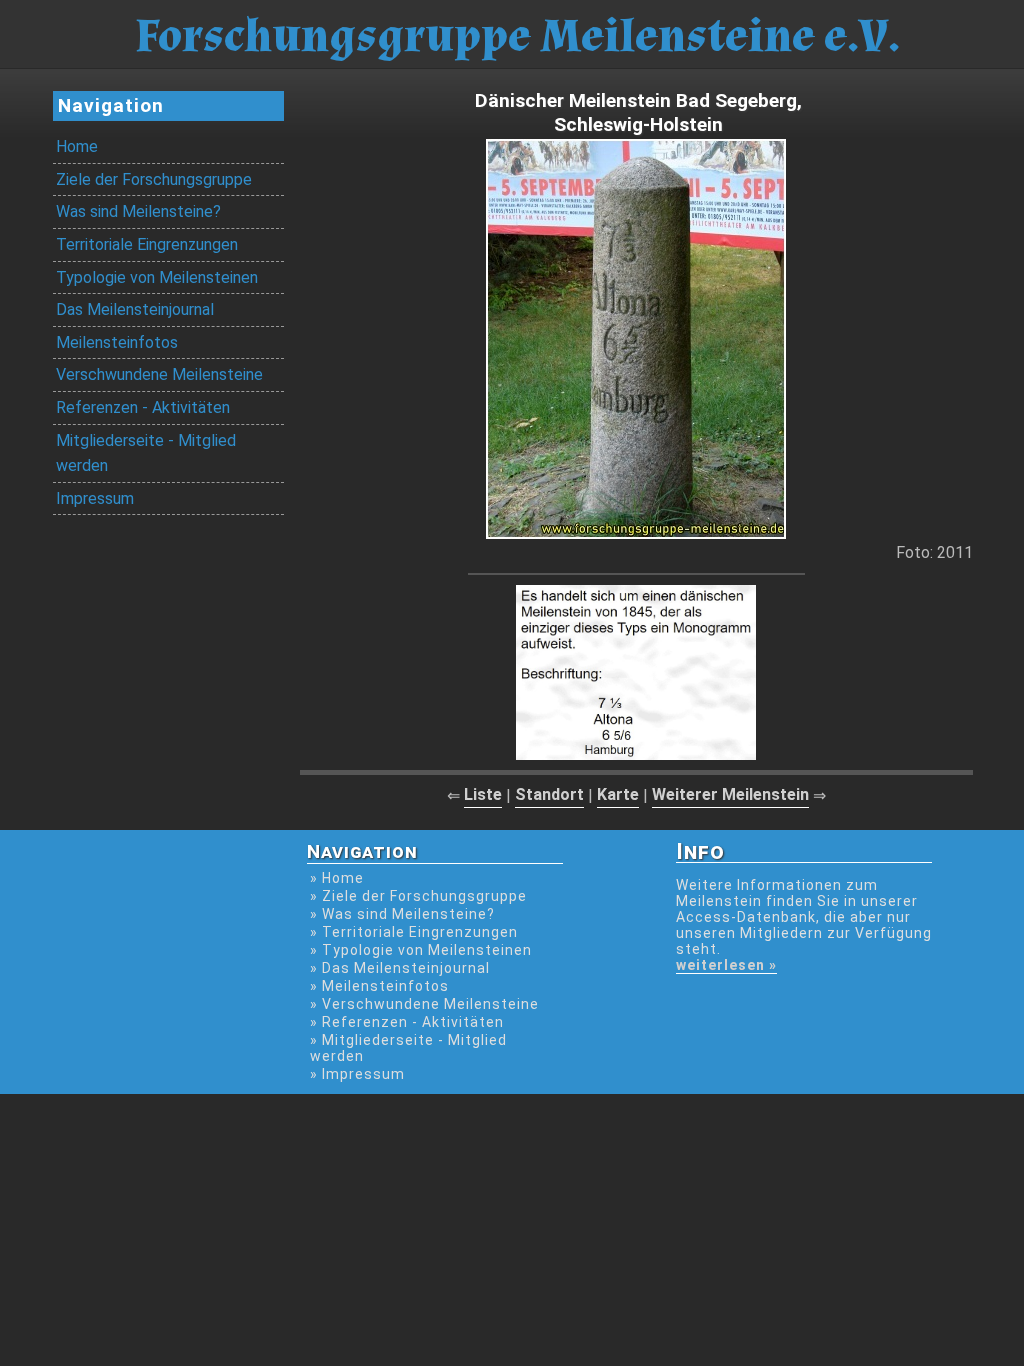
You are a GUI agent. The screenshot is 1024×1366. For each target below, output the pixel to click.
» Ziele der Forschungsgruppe (418, 896)
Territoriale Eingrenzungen (147, 244)
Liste (483, 794)
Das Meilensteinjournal (135, 309)
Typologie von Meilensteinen (157, 277)
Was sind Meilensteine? (138, 211)
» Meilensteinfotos (379, 986)
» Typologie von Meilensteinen (421, 950)
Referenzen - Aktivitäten (143, 407)
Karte (618, 794)
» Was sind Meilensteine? (402, 914)
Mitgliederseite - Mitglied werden (146, 453)
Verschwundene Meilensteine (159, 374)
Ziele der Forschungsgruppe (154, 179)
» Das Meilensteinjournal (400, 968)
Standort (549, 794)
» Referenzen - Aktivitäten (407, 1022)
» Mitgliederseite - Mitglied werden (408, 1048)
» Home (337, 878)
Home (77, 146)
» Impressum (357, 1074)
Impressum (95, 498)
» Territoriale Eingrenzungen (414, 932)
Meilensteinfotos (117, 342)
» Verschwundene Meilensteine (424, 1004)
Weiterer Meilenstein (730, 794)
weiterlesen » (726, 965)
